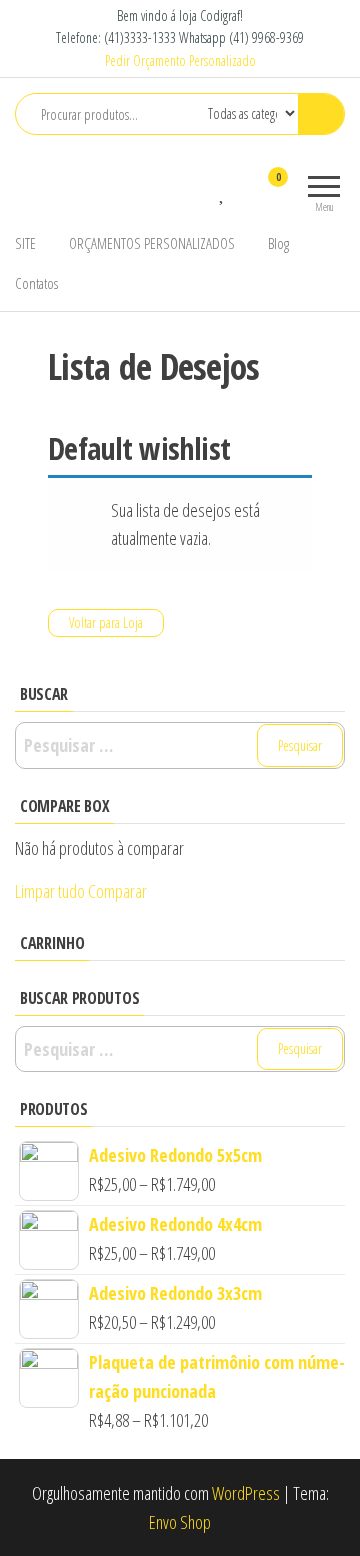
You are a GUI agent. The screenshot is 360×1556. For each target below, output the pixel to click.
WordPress (246, 1493)
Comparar (117, 891)
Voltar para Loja (106, 622)
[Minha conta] (242, 190)
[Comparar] (203, 190)
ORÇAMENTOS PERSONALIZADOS (152, 243)
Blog (278, 243)
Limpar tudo (50, 891)
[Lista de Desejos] (223, 190)
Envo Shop (180, 1522)
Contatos (36, 283)
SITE (25, 243)
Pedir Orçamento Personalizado (180, 60)
